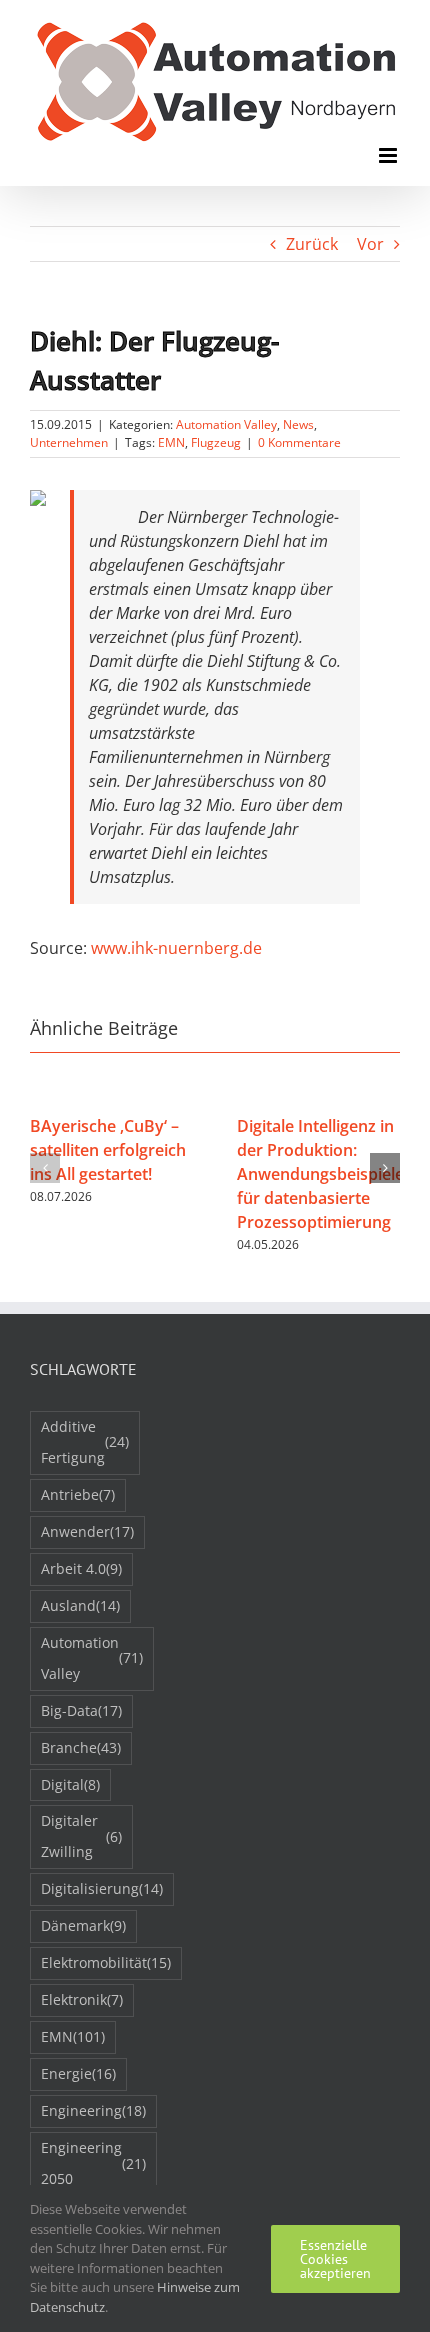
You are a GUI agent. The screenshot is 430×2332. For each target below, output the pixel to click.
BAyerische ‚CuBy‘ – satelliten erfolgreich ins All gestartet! (108, 1150)
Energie (78, 2073)
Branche (81, 1747)
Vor (370, 244)
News (298, 424)
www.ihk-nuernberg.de (176, 948)
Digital (70, 1784)
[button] (45, 1168)
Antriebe (78, 1494)
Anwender (87, 1531)
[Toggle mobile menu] (389, 155)
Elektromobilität (106, 1962)
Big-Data (81, 1710)
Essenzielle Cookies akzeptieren (335, 2259)
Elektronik (82, 1999)
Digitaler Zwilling (81, 1836)
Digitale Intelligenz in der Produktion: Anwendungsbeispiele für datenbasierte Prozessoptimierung (320, 1174)
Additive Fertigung (85, 1442)
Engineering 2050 (93, 2163)
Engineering (93, 2110)
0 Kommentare (299, 442)
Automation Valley (226, 424)
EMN (171, 442)
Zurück (312, 244)
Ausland (80, 1605)
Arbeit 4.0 (81, 1568)
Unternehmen (69, 442)
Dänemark (83, 1925)
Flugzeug (216, 442)
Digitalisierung (102, 1888)
